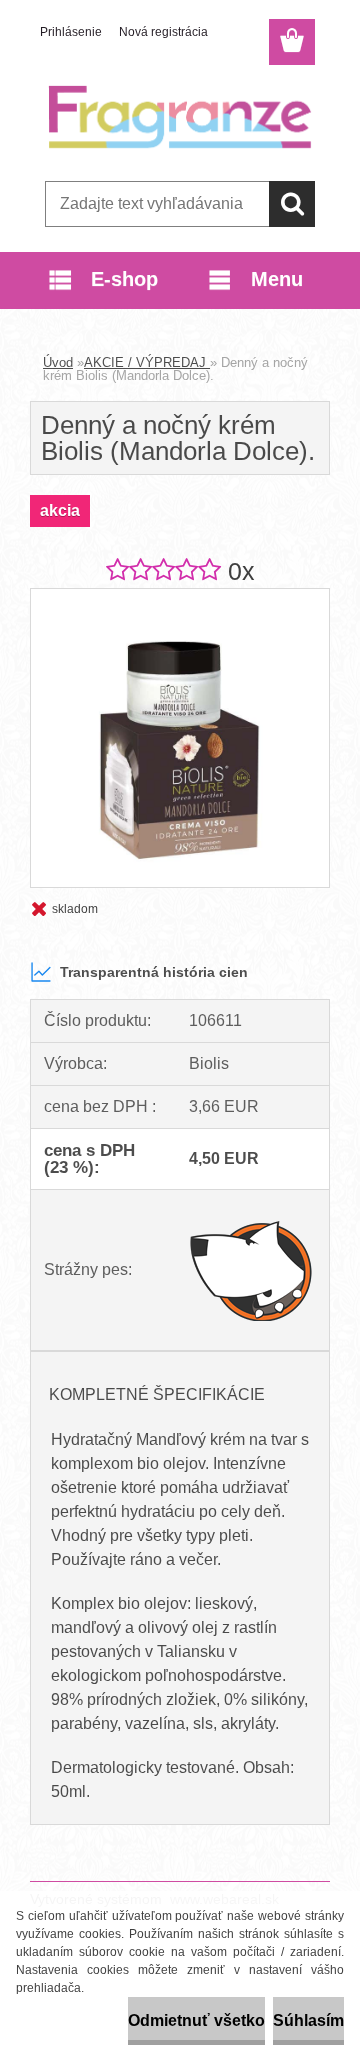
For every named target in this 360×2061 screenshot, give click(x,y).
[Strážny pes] (252, 1270)
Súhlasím (308, 2020)
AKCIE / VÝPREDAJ (147, 362)
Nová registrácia (163, 32)
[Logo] (179, 117)
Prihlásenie (71, 32)
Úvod (58, 362)
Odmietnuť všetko (196, 2020)
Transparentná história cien (154, 972)
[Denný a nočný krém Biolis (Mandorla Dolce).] (180, 596)
